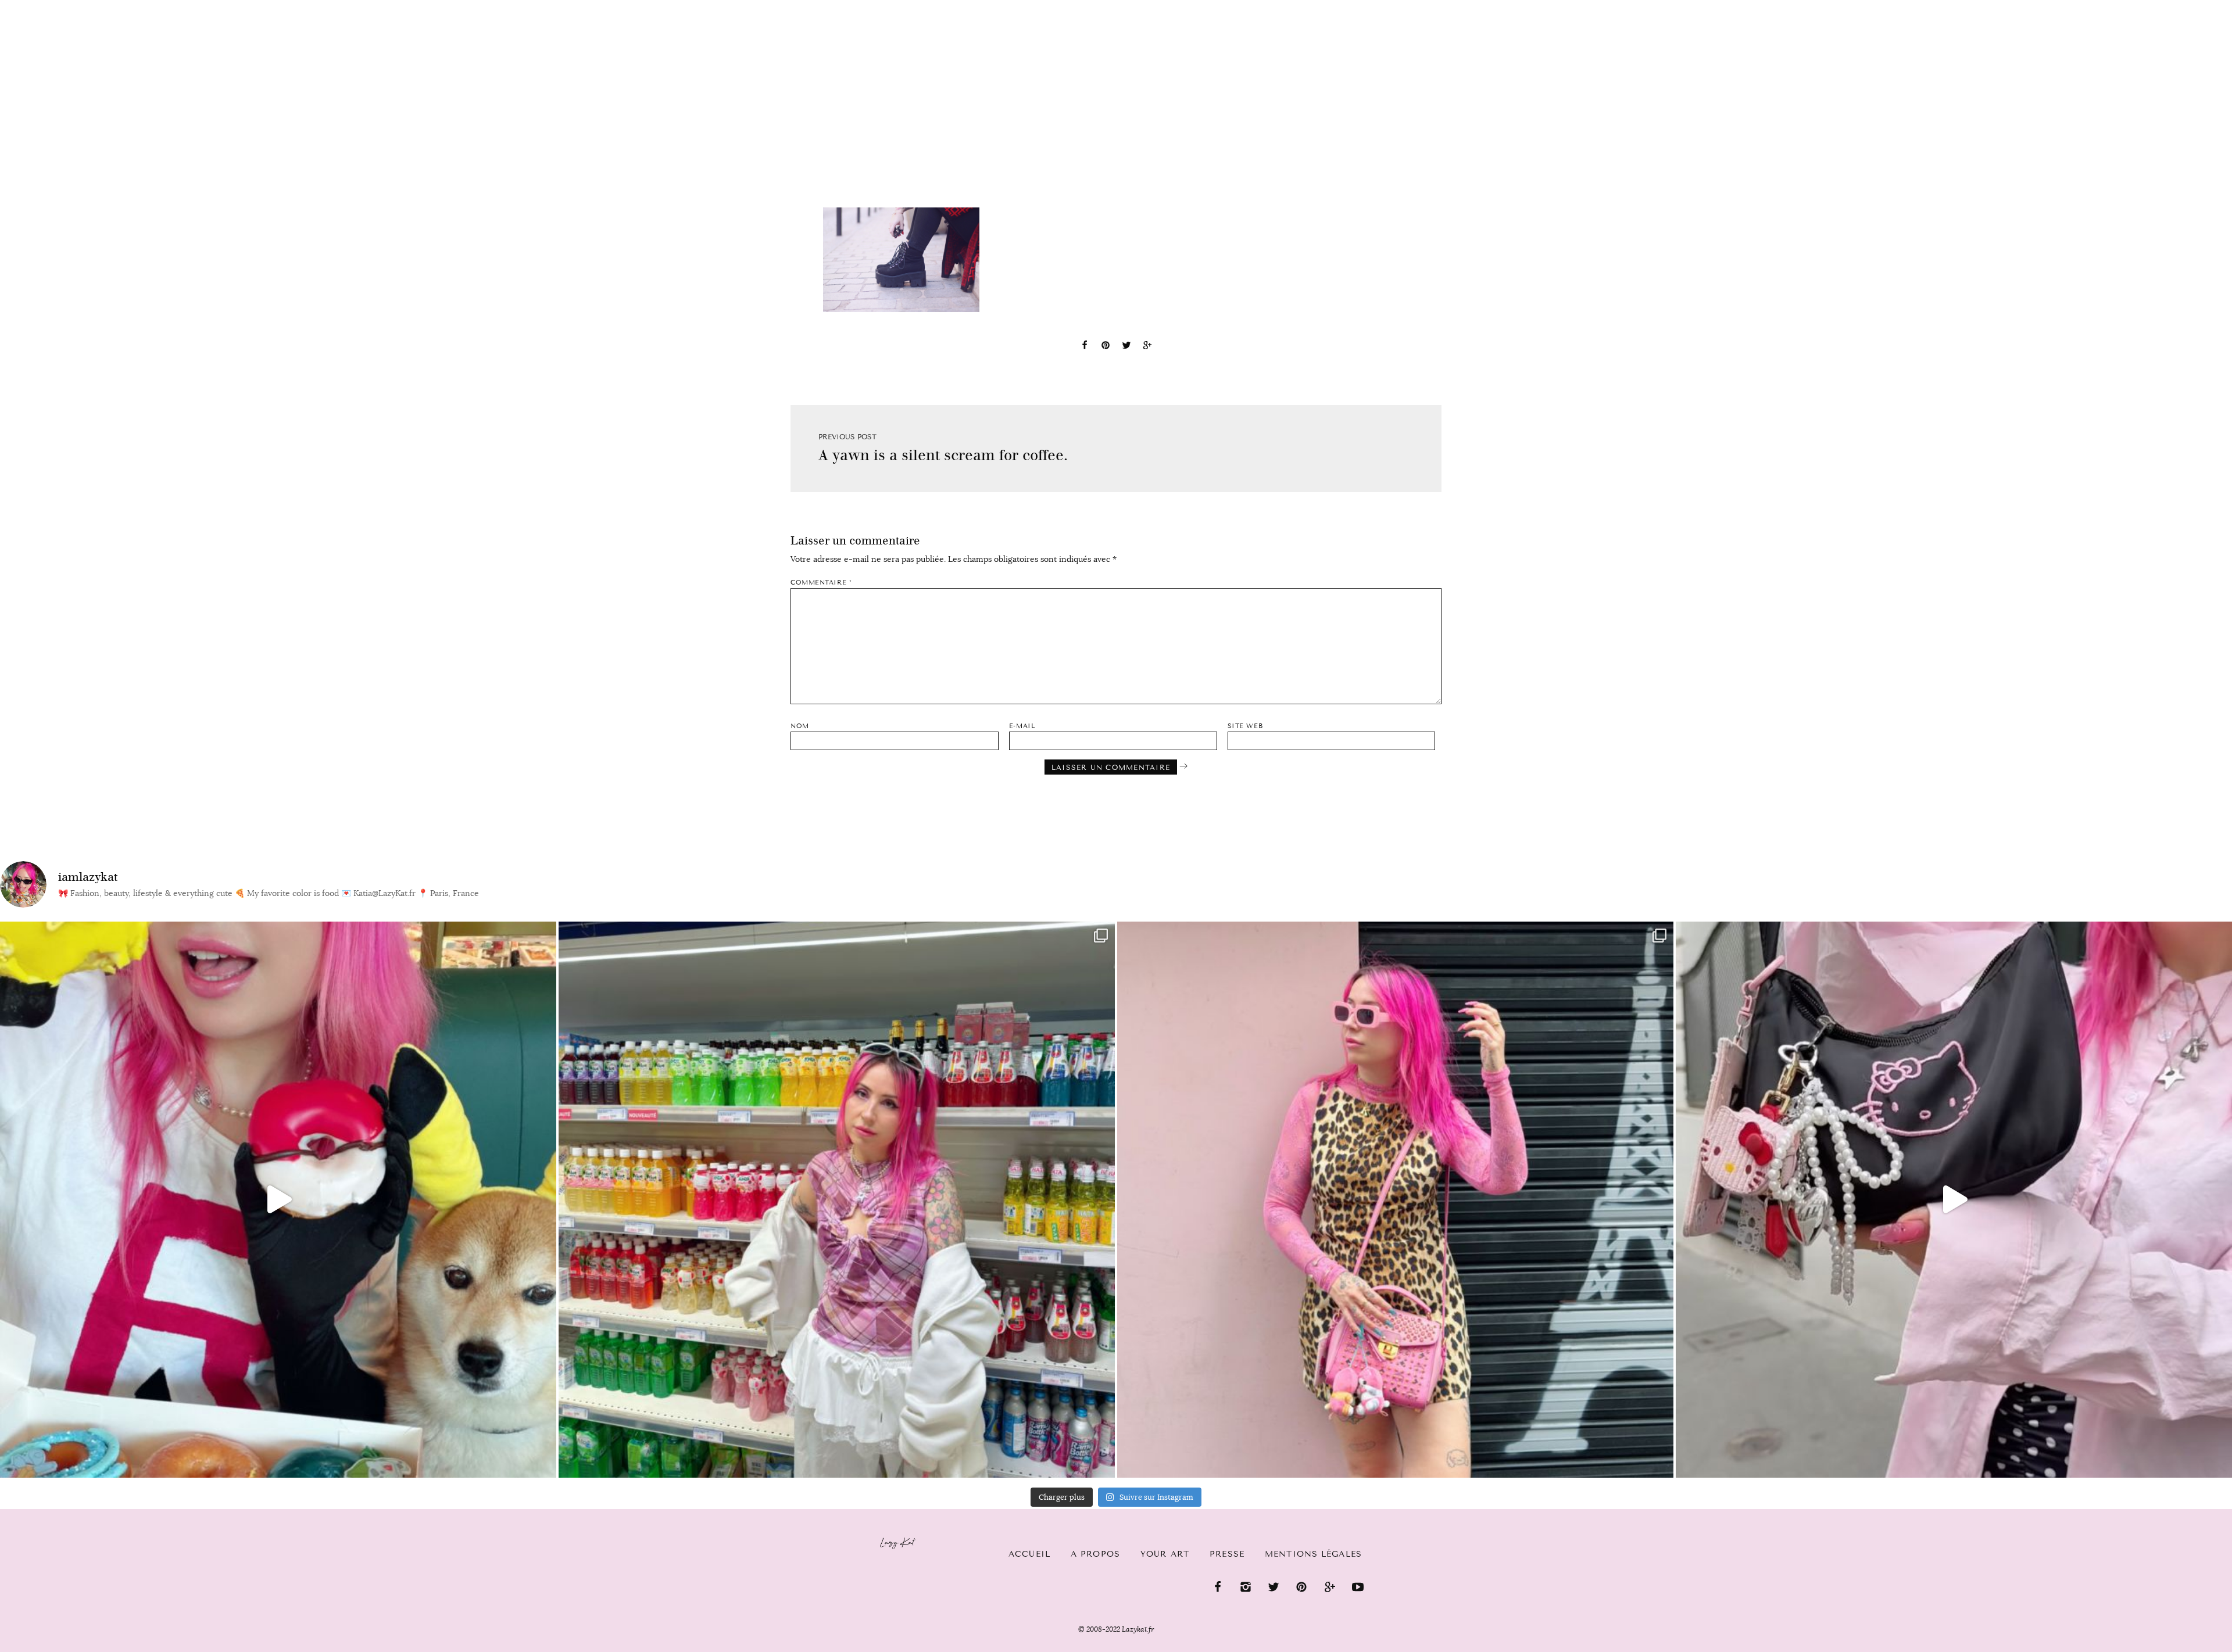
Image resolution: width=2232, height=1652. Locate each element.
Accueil (44, 6)
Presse (2157, 6)
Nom (800, 726)
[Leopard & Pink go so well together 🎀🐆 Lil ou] (1395, 1200)
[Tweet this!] (1126, 347)
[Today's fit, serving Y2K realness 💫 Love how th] (837, 1200)
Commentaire (821, 583)
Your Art (1165, 1554)
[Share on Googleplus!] (1147, 347)
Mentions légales (1313, 1554)
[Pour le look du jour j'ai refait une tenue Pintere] (1954, 1200)
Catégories (118, 7)
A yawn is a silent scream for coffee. (943, 455)
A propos (1095, 1554)
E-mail (1022, 726)
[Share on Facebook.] (1085, 347)
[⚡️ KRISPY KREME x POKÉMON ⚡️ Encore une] (278, 1200)
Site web (1245, 726)
